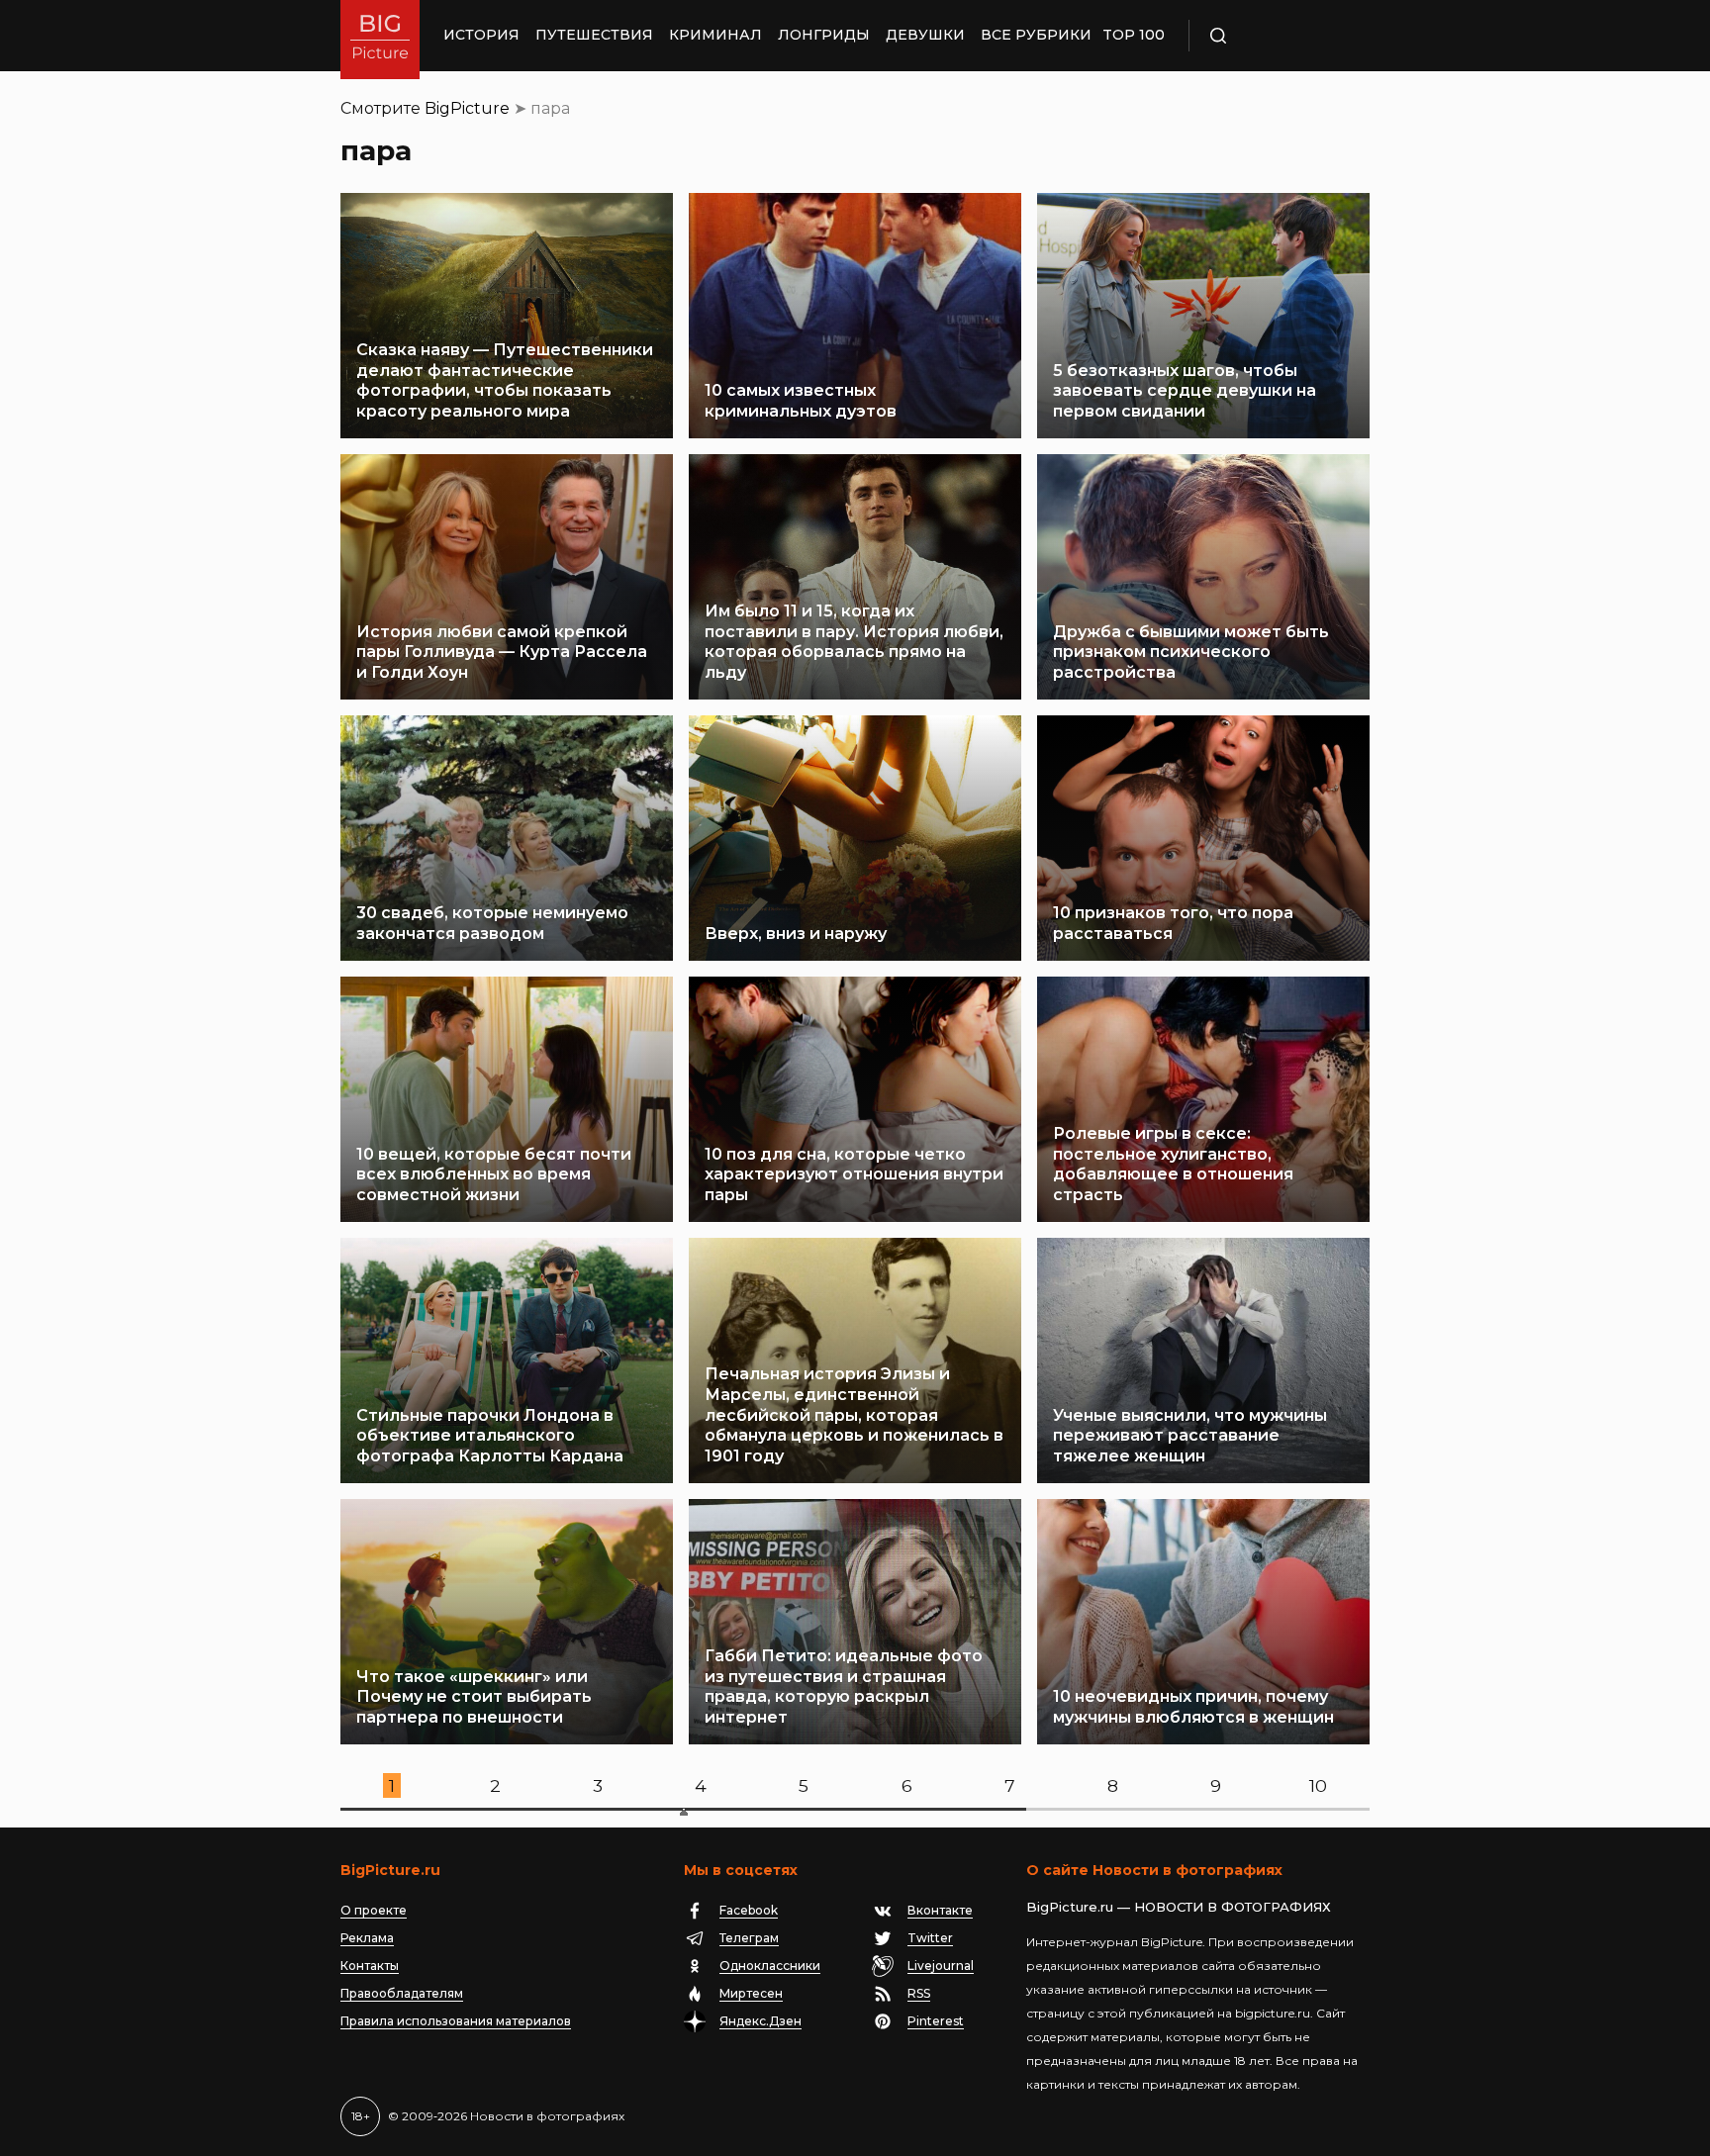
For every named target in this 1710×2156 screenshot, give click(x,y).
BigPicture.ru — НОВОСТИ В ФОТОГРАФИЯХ (1179, 1907)
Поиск (1276, 36)
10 (1318, 1785)
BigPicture (467, 108)
